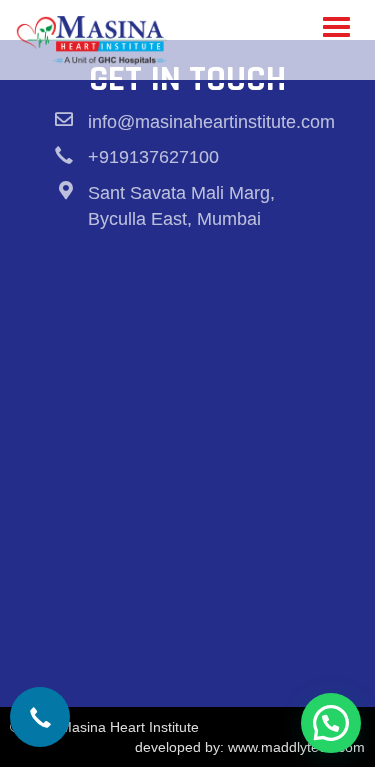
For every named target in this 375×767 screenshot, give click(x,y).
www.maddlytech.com (296, 747)
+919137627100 (153, 157)
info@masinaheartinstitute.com (211, 122)
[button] (331, 723)
